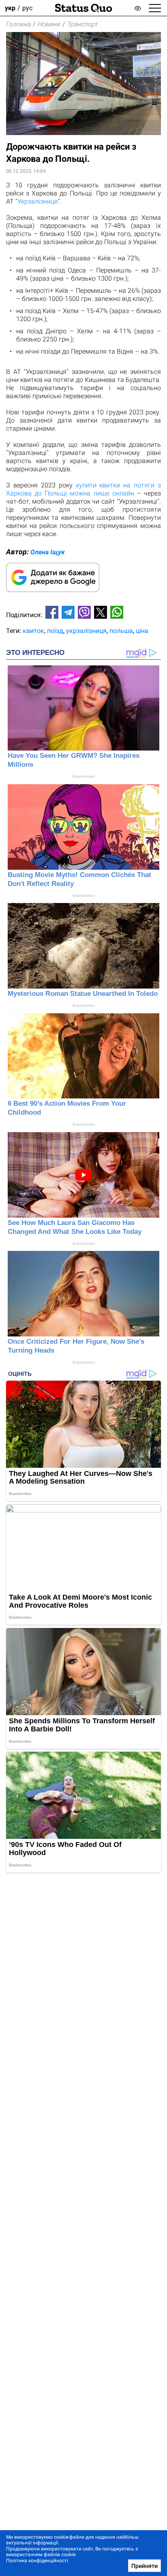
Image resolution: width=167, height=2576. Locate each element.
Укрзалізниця (38, 201)
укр (10, 8)
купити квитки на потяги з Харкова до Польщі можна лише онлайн (83, 489)
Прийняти (145, 2566)
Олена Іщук (48, 552)
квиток (33, 631)
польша (121, 631)
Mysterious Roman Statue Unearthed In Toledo (83, 994)
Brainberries (84, 776)
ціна (142, 631)
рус (27, 8)
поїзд (55, 631)
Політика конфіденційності (37, 2561)
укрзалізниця (86, 631)
